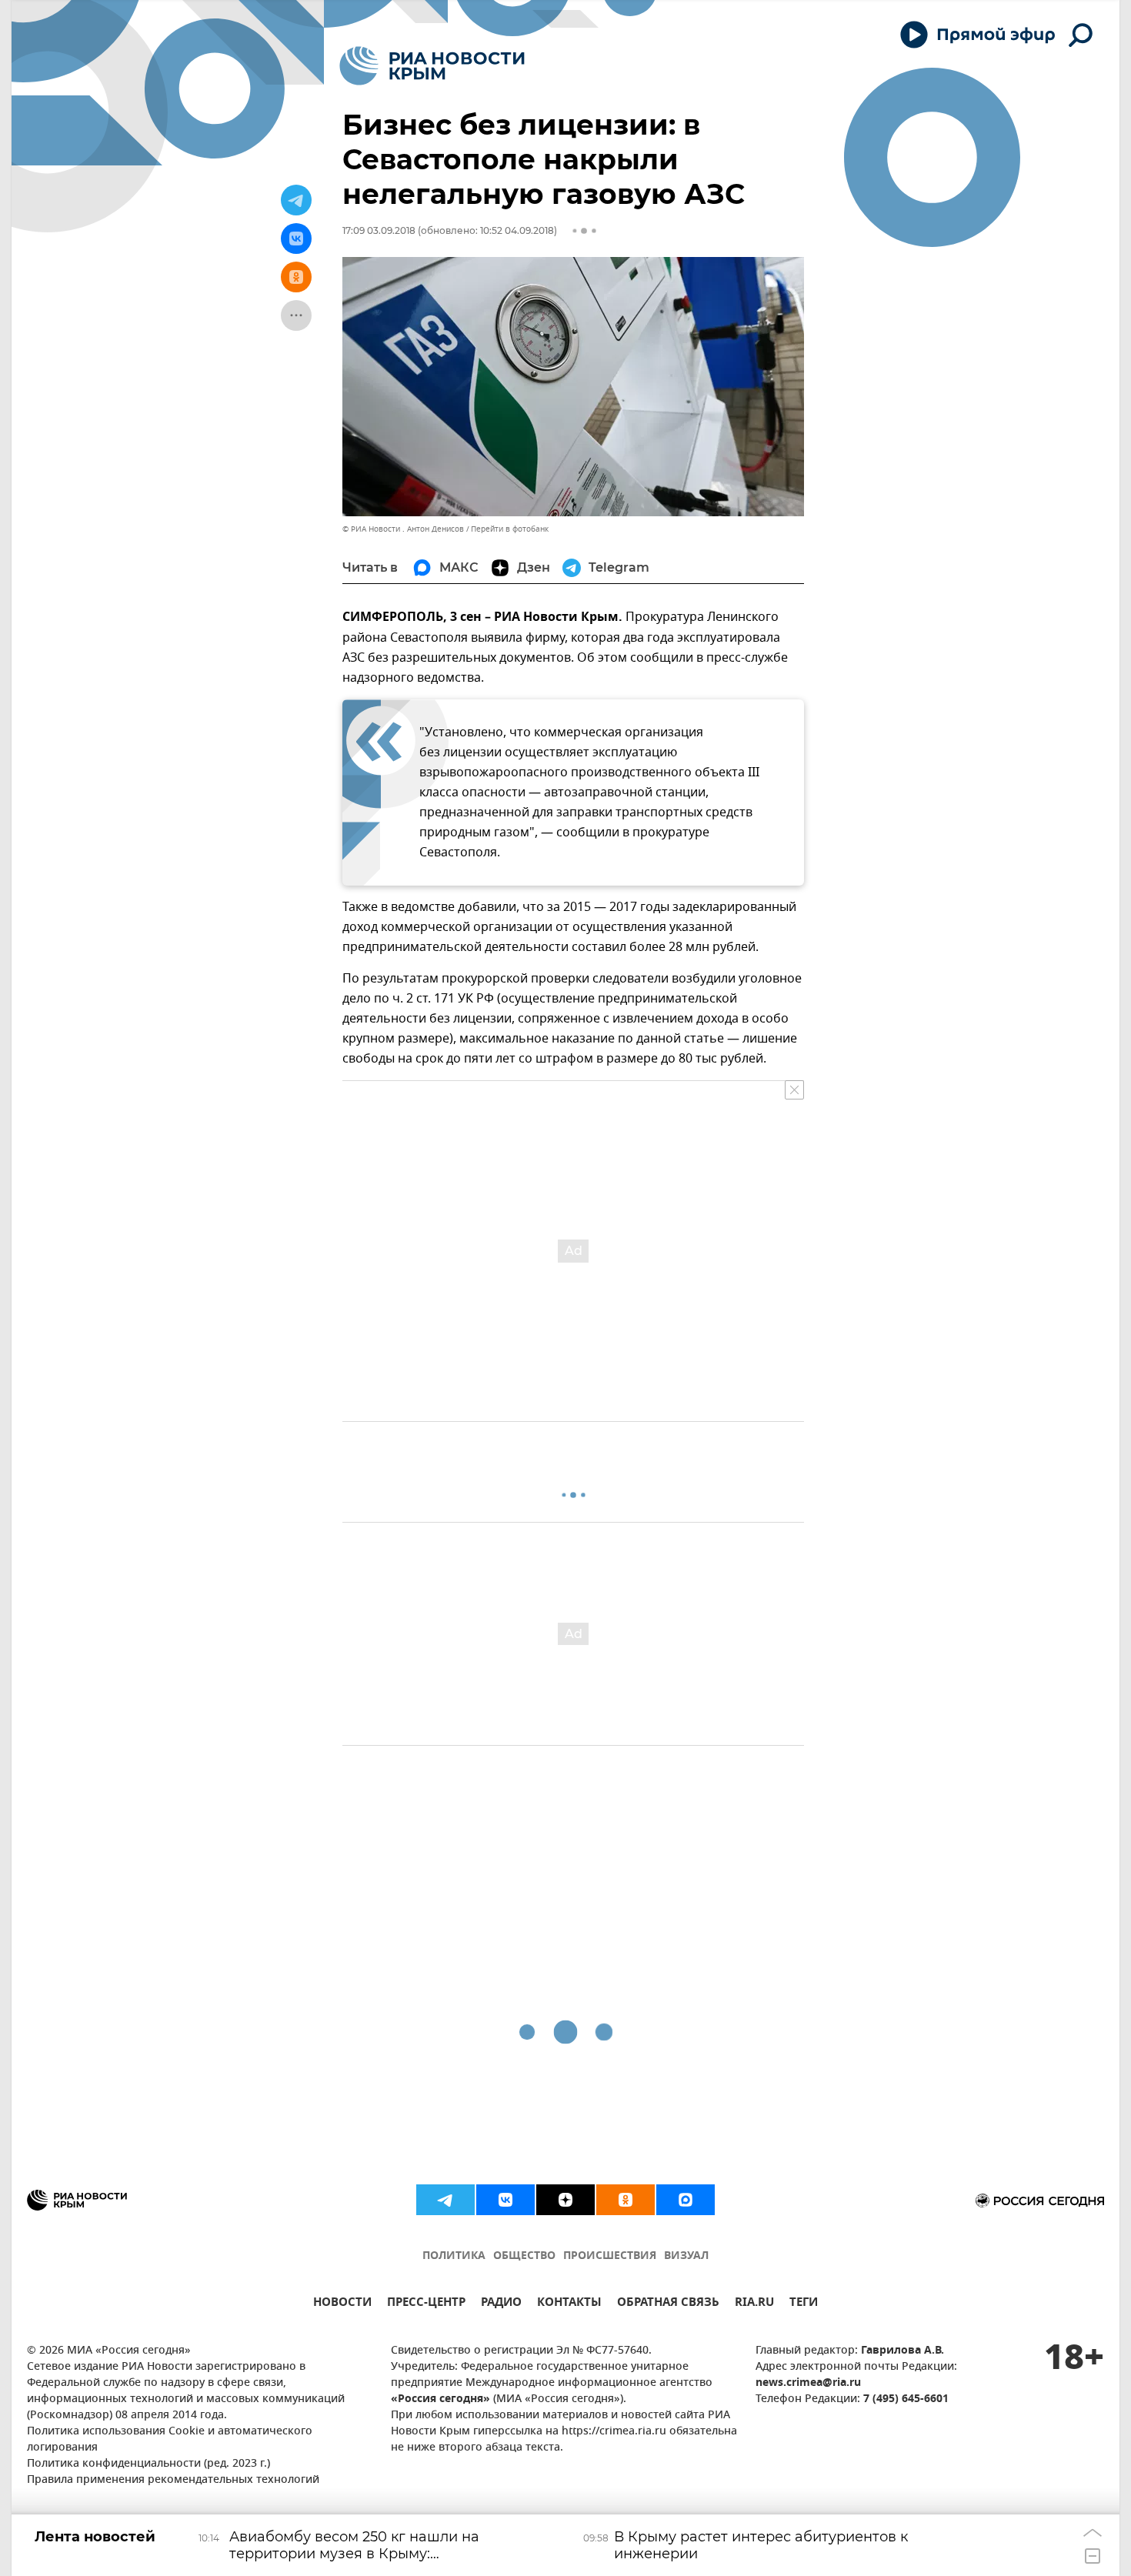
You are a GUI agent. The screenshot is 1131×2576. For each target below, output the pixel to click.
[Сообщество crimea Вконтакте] (505, 2200)
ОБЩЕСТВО (524, 2256)
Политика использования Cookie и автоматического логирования (170, 2440)
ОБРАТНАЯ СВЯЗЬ (668, 2304)
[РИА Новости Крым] (432, 66)
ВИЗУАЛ (686, 2256)
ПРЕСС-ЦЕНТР (426, 2304)
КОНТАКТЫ (569, 2304)
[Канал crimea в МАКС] (686, 2200)
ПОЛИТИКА (454, 2256)
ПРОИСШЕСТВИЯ (610, 2256)
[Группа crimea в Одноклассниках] (626, 2200)
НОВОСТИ (342, 2304)
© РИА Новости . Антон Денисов (403, 529)
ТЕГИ (804, 2304)
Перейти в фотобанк (510, 529)
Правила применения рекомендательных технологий (173, 2480)
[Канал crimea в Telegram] (445, 2200)
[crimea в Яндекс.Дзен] (565, 2200)
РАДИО (501, 2304)
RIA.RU (754, 2304)
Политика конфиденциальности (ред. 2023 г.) (148, 2464)
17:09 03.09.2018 (379, 230)
